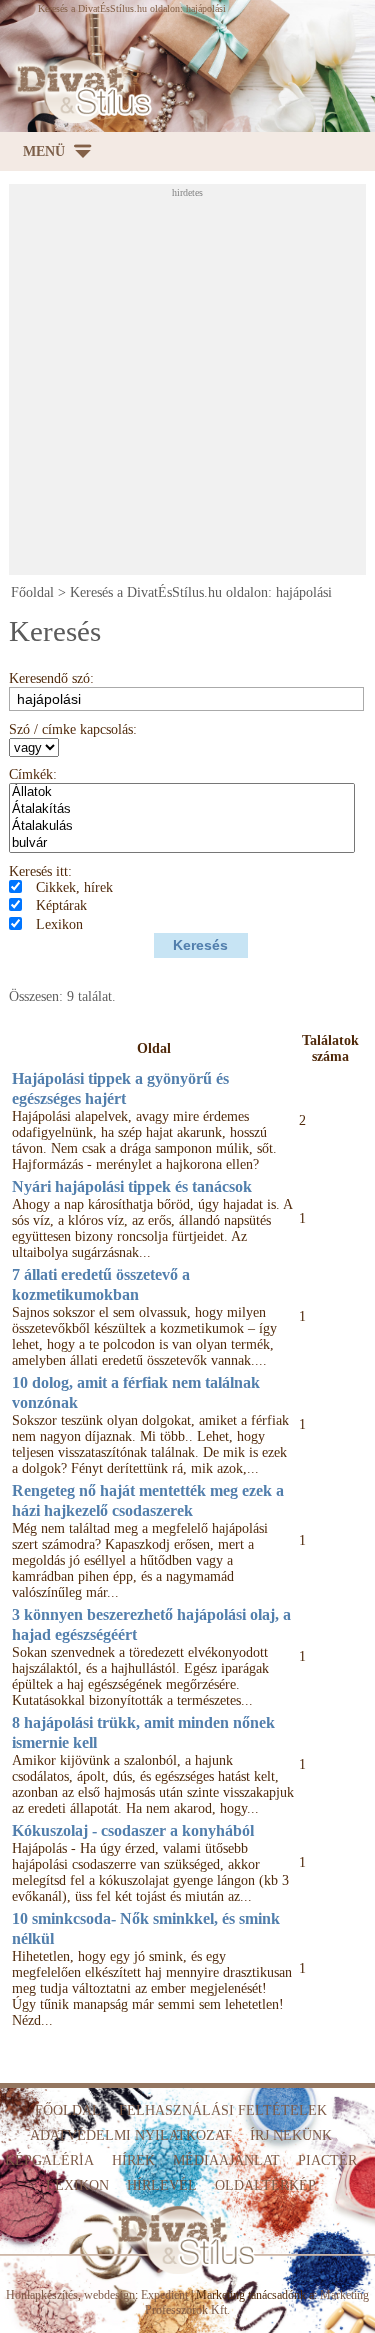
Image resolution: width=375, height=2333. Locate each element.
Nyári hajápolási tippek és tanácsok (132, 1186)
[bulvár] (181, 843)
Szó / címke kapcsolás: (73, 729)
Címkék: (33, 774)
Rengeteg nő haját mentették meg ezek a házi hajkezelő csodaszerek (148, 1500)
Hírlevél (162, 2185)
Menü (44, 151)
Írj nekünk (291, 2135)
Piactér (327, 2160)
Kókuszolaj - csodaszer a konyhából (133, 1830)
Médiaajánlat (226, 2160)
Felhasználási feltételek (223, 2110)
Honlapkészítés (42, 2295)
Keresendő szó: (51, 678)
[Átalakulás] (181, 826)
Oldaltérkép (265, 2185)
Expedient (164, 2295)
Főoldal (32, 592)
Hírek (133, 2160)
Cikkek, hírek (74, 887)
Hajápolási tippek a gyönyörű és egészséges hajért (120, 1088)
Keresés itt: (40, 871)
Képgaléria (49, 2160)
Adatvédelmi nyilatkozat (131, 2135)
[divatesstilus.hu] (80, 90)
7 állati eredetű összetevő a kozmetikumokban (101, 1284)
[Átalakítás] (181, 809)
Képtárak (61, 905)
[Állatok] (181, 792)
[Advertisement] (187, 385)
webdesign (109, 2295)
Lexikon (59, 924)
